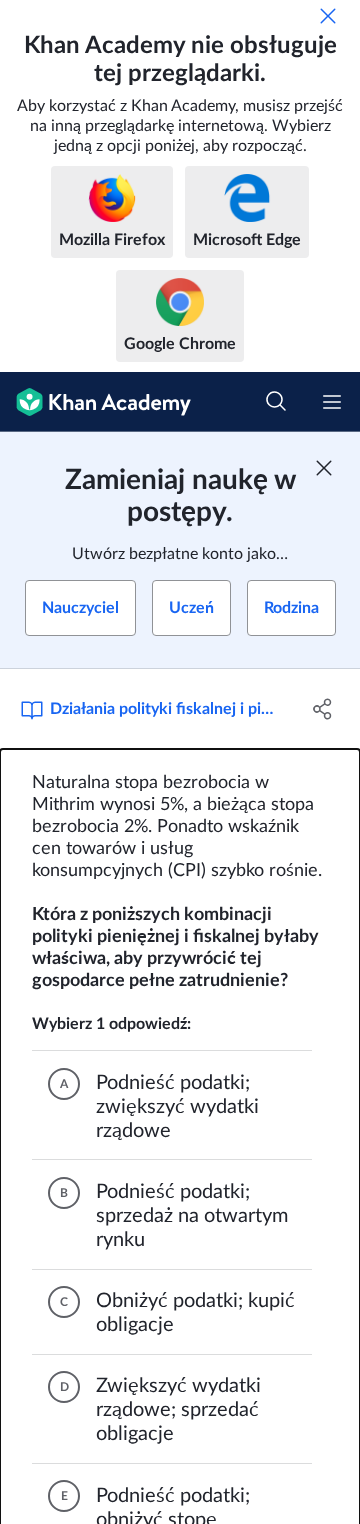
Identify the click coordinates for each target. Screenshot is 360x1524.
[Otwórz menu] (332, 402)
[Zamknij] (328, 16)
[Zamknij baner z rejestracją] (324, 468)
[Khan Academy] (95, 402)
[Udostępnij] (323, 709)
